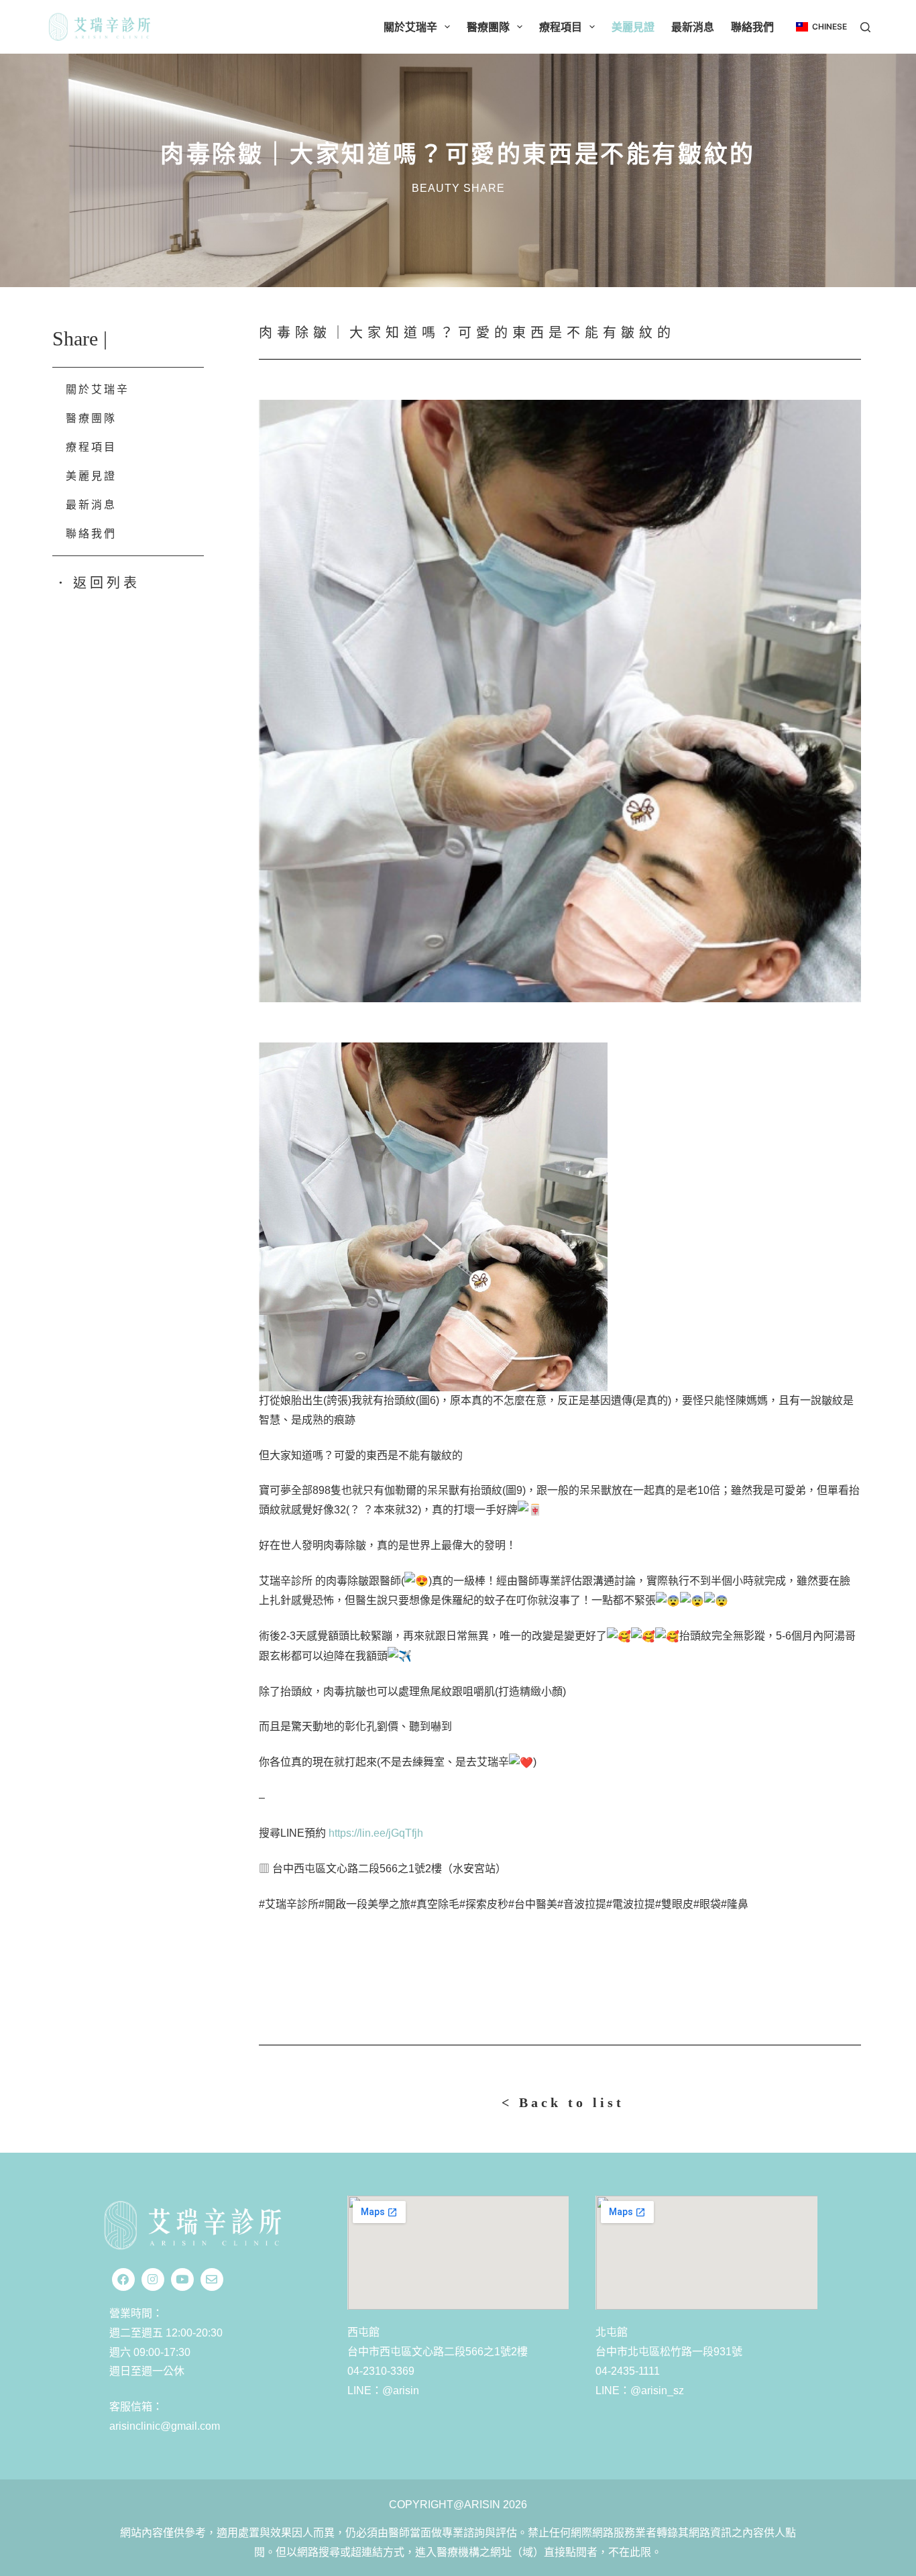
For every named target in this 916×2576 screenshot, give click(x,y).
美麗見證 (633, 27)
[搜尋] (865, 27)
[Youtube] (182, 2279)
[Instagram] (153, 2279)
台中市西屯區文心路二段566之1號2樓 (438, 2352)
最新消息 (693, 27)
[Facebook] (123, 2279)
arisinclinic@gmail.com (165, 2426)
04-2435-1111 (628, 2371)
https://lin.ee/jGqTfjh (376, 1833)
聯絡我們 (752, 27)
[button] (821, 27)
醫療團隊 (488, 27)
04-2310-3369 (381, 2371)
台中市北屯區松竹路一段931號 (669, 2352)
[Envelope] (212, 2279)
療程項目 (561, 27)
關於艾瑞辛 (410, 27)
